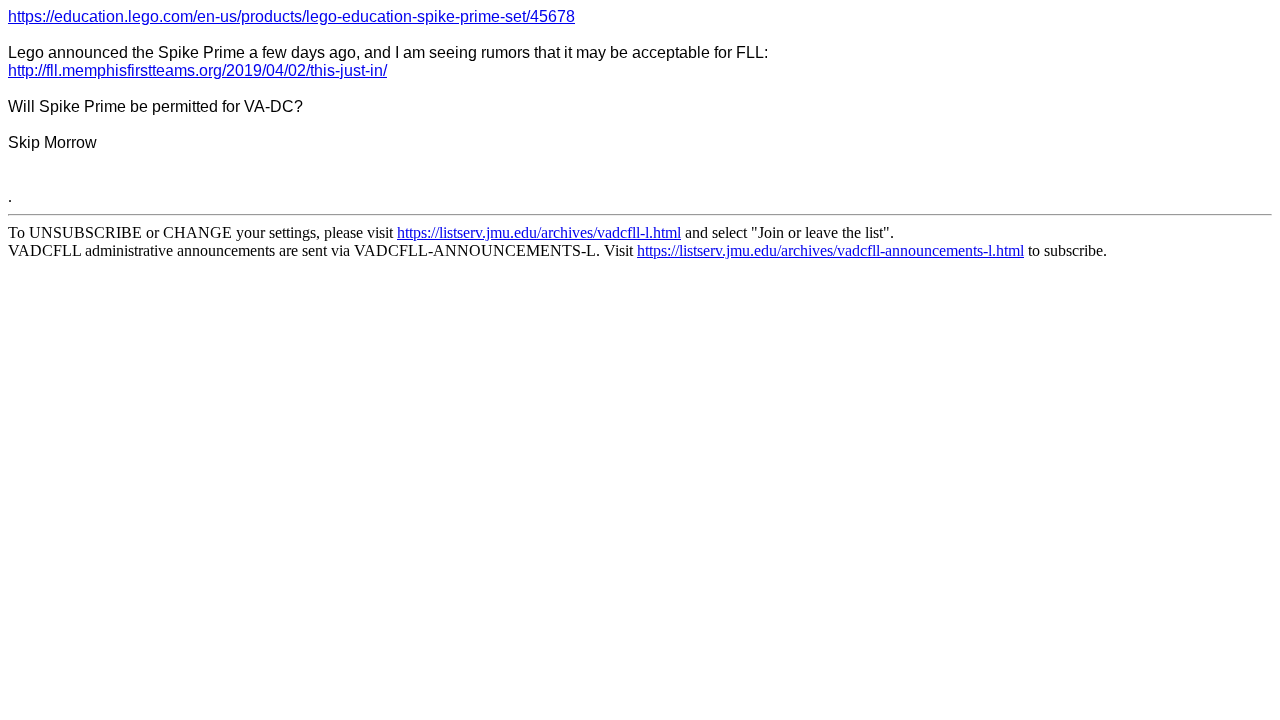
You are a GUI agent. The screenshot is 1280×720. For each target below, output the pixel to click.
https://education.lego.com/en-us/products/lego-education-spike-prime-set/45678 (291, 16)
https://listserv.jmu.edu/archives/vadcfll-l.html (539, 232)
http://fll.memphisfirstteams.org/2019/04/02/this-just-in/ (197, 70)
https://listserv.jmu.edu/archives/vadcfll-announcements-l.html (830, 250)
